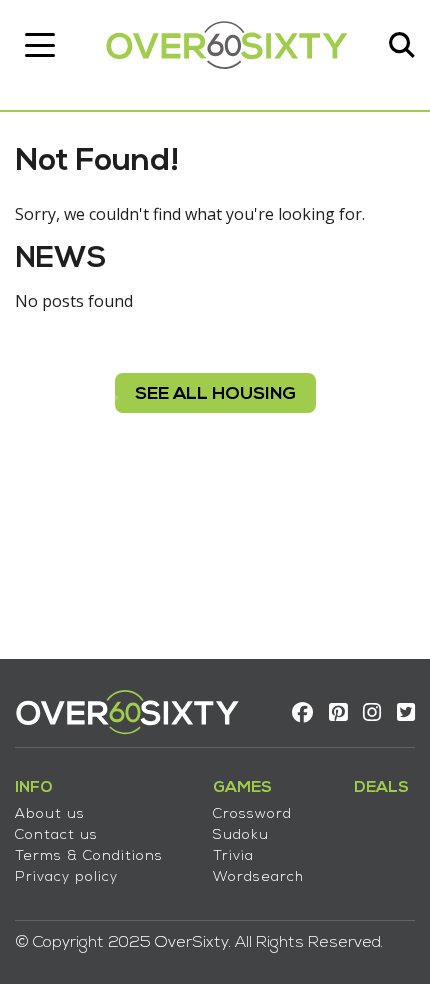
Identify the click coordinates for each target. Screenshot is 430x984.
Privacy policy (66, 877)
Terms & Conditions (89, 856)
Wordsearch (258, 877)
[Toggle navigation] (40, 45)
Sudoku (241, 835)
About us (50, 814)
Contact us (56, 835)
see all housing (215, 394)
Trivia (233, 856)
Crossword (252, 814)
